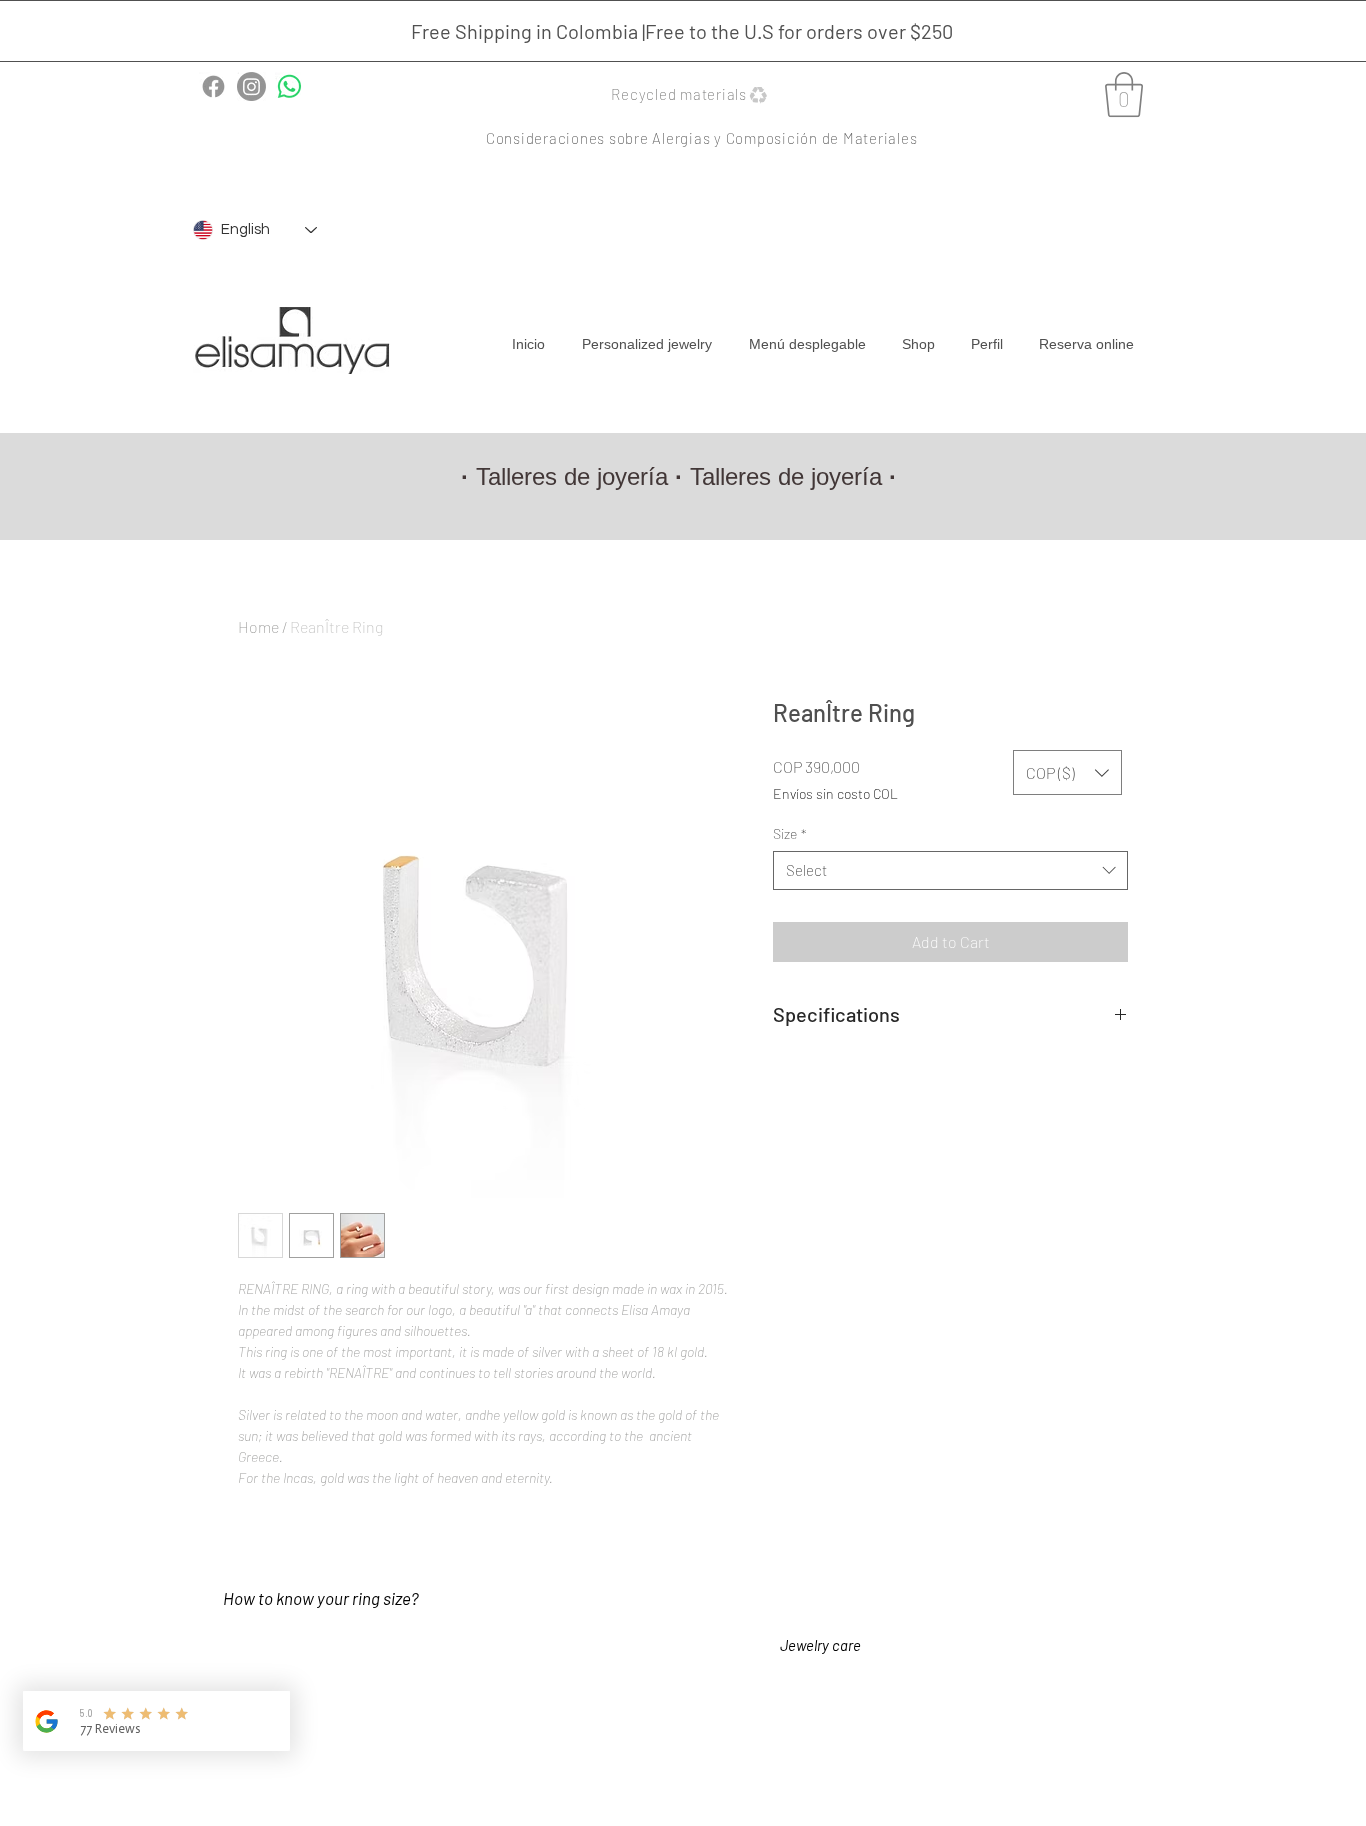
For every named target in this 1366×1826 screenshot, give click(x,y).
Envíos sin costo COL (835, 793)
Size (790, 833)
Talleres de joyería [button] (572, 476)
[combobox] (950, 870)
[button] (691, 94)
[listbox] (1067, 772)
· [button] (893, 476)
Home (258, 626)
